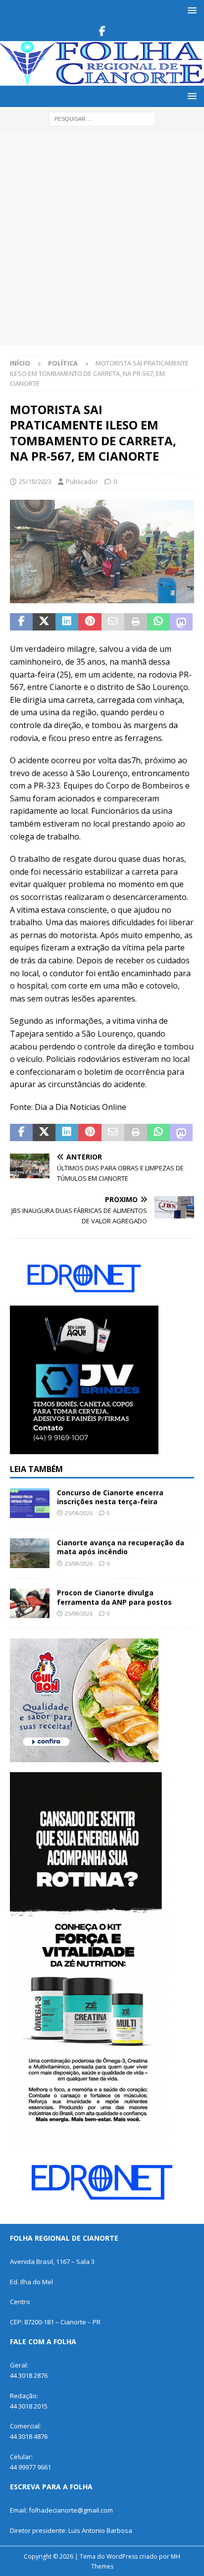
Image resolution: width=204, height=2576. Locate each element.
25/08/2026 (79, 1513)
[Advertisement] (102, 238)
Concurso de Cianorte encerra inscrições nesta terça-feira (110, 1497)
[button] (190, 10)
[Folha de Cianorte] (102, 79)
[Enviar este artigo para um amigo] (113, 622)
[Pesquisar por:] (102, 118)
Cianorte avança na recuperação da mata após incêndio (121, 1547)
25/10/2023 (35, 481)
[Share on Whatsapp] (158, 622)
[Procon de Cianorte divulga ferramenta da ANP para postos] (30, 1603)
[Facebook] (102, 31)
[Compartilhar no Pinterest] (90, 622)
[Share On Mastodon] (181, 622)
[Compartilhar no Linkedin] (67, 622)
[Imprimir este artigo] (136, 622)
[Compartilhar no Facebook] (21, 622)
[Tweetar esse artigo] (44, 622)
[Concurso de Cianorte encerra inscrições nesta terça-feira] (30, 1503)
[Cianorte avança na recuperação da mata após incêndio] (30, 1553)
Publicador (82, 481)
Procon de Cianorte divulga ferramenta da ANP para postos (114, 1597)
